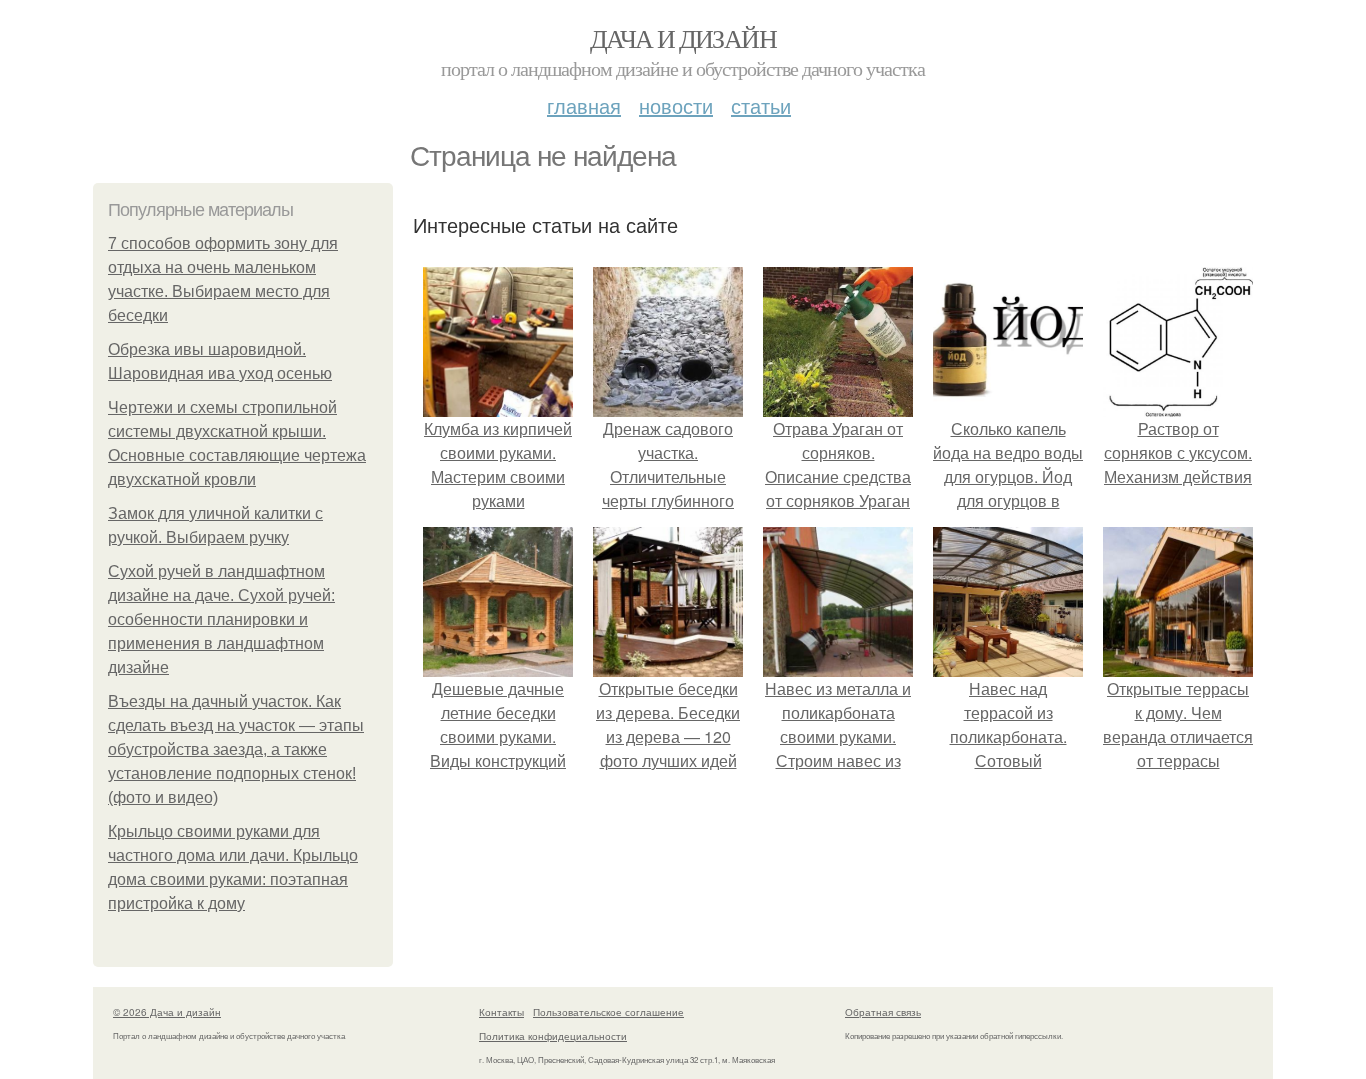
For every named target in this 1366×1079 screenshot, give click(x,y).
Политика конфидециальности (553, 1036)
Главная (584, 105)
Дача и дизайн (683, 38)
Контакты (501, 1012)
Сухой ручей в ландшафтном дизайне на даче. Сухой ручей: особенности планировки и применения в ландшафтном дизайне (221, 619)
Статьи (761, 105)
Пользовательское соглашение (608, 1012)
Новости (676, 105)
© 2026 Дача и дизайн (167, 1012)
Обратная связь (883, 1012)
